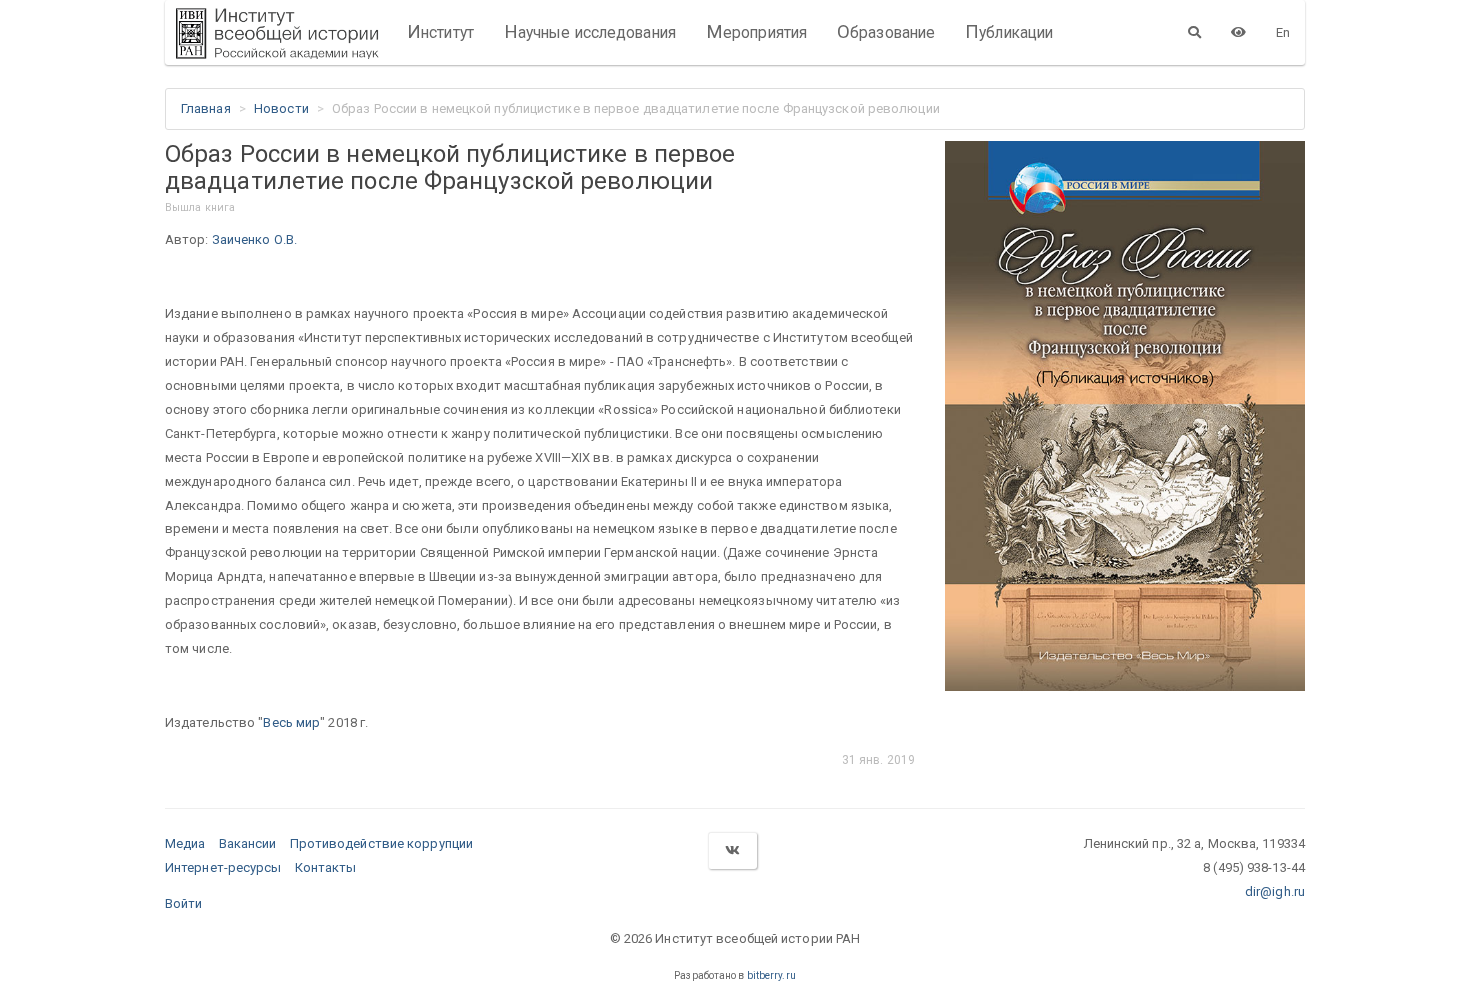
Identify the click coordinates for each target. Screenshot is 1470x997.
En (1283, 32)
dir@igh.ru (1275, 891)
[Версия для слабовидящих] (1238, 32)
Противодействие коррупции (382, 843)
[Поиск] (1194, 32)
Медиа (185, 843)
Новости (281, 108)
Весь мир (291, 722)
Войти (184, 903)
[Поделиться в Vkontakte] (732, 850)
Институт (440, 32)
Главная (206, 108)
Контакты (326, 867)
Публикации (1009, 32)
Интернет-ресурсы (223, 867)
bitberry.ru (771, 975)
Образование (886, 32)
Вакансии (248, 843)
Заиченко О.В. (254, 239)
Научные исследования (590, 32)
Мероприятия (756, 32)
